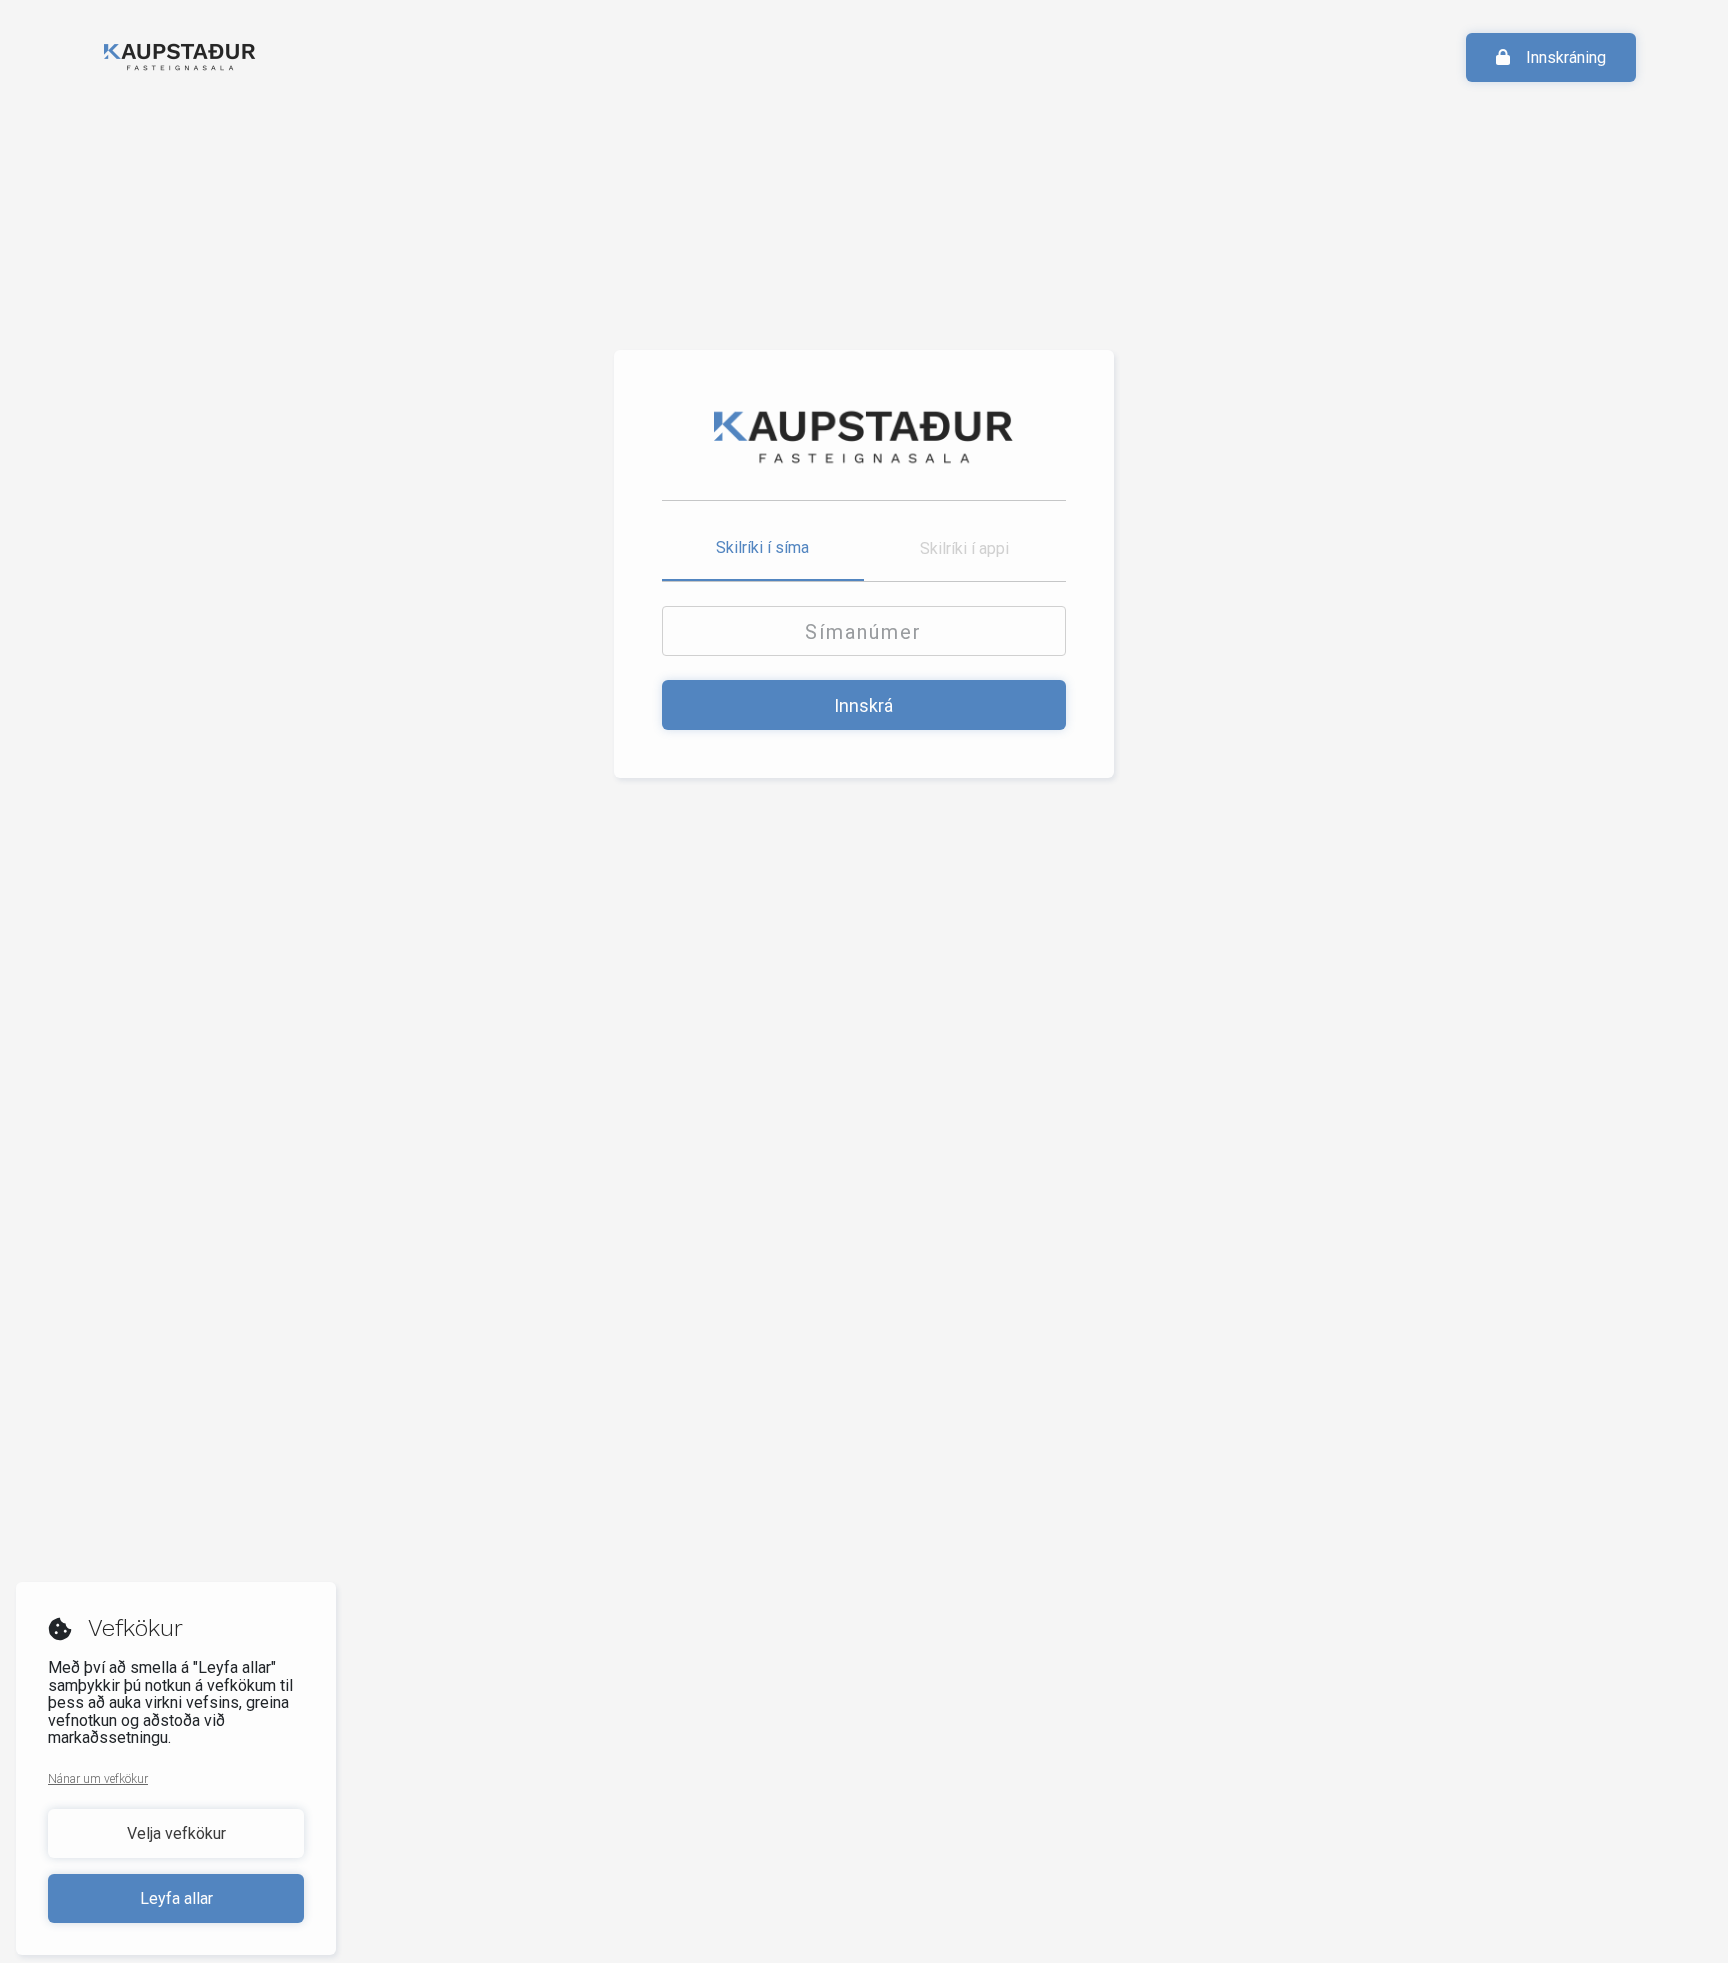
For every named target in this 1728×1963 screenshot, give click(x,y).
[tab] (763, 549)
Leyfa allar (176, 1898)
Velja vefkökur (176, 1833)
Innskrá (863, 705)
